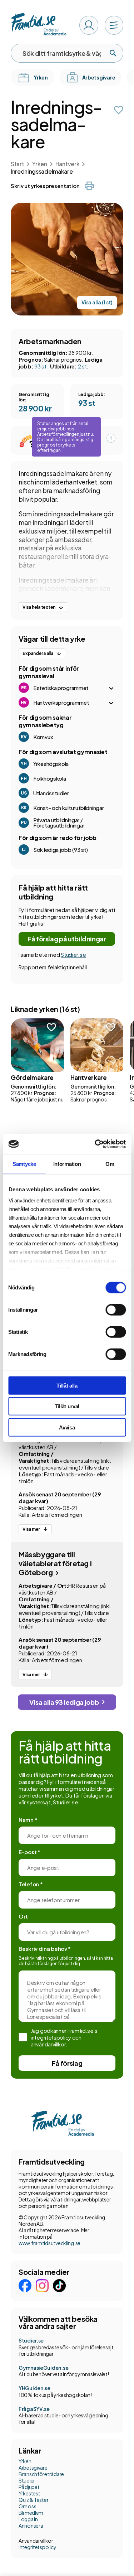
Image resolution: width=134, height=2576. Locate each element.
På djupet (29, 2487)
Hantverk (67, 164)
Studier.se (73, 954)
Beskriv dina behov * (45, 1948)
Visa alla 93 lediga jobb (64, 1702)
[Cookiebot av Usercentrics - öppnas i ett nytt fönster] (95, 1144)
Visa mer (31, 1529)
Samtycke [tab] (24, 1164)
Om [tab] (110, 1164)
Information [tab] (67, 1164)
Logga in (28, 2519)
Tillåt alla (67, 1385)
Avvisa (67, 1427)
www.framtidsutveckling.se (49, 2243)
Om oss (27, 2506)
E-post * (29, 1852)
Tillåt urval (67, 1406)
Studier (27, 2480)
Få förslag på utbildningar (67, 939)
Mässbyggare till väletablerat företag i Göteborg (55, 1563)
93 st (41, 366)
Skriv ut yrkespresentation (45, 186)
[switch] (116, 1309)
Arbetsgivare (33, 2468)
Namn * (28, 1820)
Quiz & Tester (33, 2500)
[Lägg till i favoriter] (119, 110)
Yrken (39, 164)
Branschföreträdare (41, 2474)
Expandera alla (38, 653)
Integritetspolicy (37, 2547)
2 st (82, 366)
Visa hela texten (39, 607)
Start (17, 164)
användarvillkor (48, 2044)
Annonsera (31, 2526)
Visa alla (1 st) (97, 302)
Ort (23, 1916)
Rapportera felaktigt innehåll (53, 967)
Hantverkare (89, 1077)
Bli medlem (31, 2513)
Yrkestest (29, 2493)
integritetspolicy (51, 2037)
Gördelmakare (32, 1077)
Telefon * (31, 1884)
